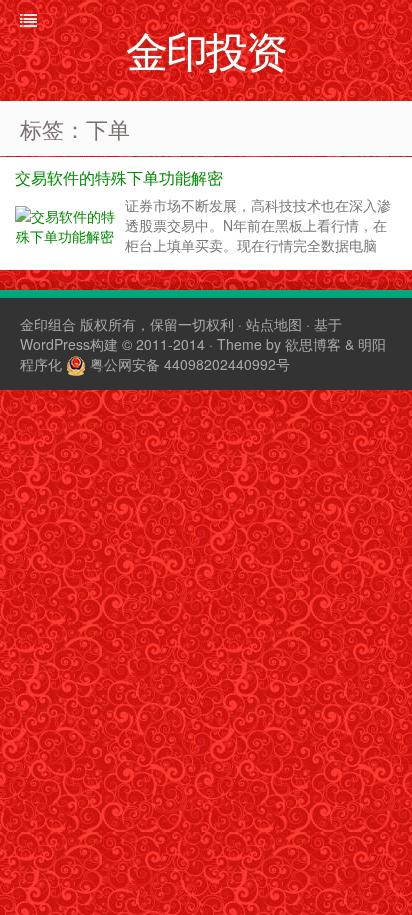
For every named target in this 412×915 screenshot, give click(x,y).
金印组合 (48, 324)
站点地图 (274, 324)
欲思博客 (313, 344)
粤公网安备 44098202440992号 (190, 364)
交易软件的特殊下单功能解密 (119, 177)
